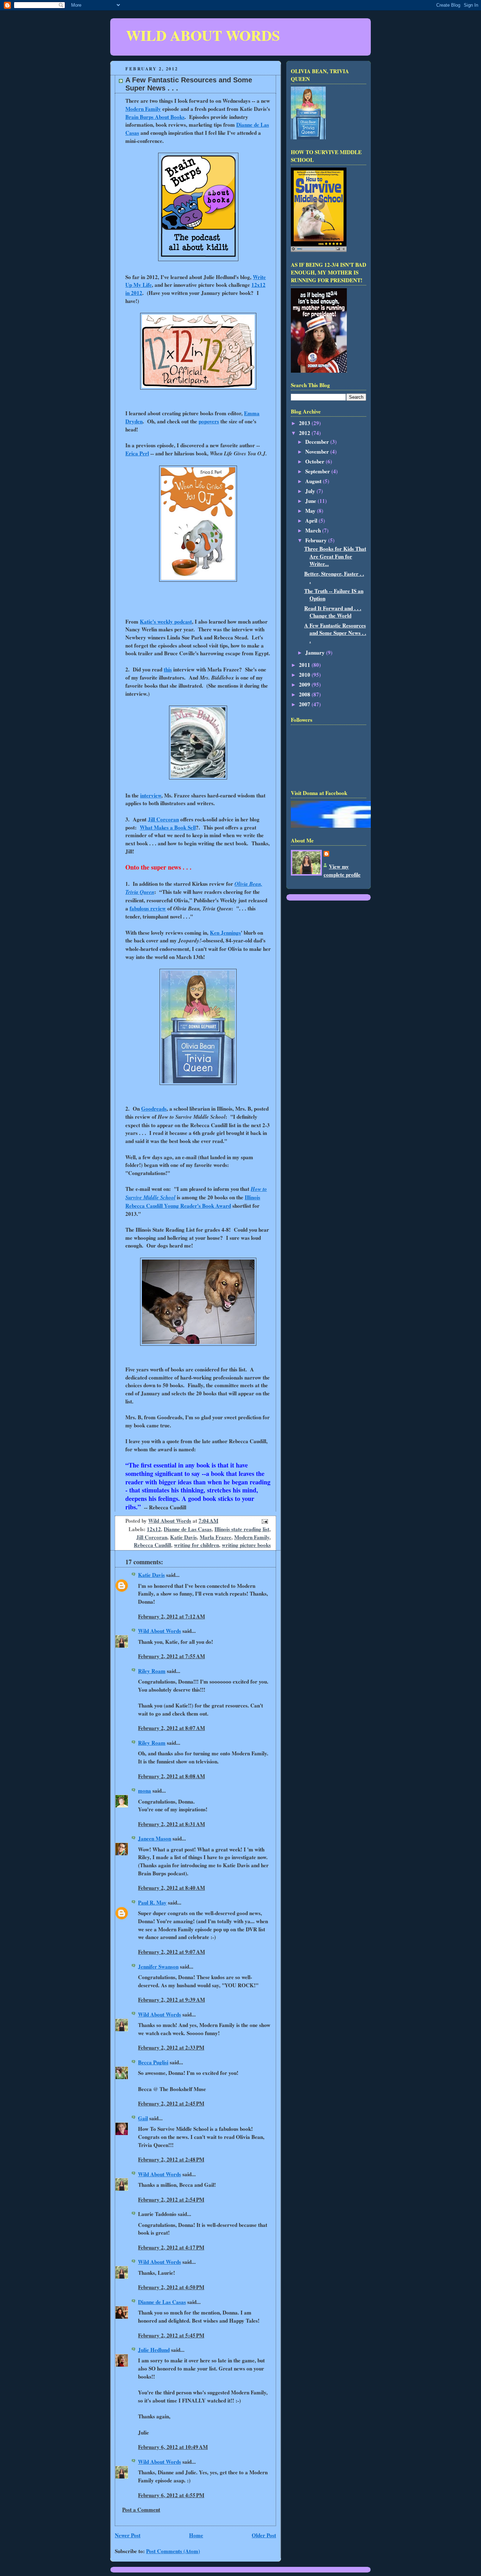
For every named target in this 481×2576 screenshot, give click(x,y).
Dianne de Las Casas (188, 1529)
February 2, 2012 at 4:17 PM (171, 2247)
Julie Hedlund (154, 2350)
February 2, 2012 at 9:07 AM (171, 1952)
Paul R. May (152, 1902)
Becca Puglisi (153, 2062)
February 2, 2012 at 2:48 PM (171, 2159)
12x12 (154, 1529)
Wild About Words (160, 1631)
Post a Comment (141, 2509)
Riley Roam (152, 1671)
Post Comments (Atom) (173, 2551)
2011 (305, 665)
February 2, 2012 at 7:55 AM (171, 1656)
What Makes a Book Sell (168, 827)
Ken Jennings (225, 933)
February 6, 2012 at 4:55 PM (171, 2495)
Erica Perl (137, 453)
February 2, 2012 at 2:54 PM (171, 2199)
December (318, 442)
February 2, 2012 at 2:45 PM (171, 2103)
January (316, 652)
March (314, 530)
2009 (305, 684)
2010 (305, 675)
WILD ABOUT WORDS (203, 35)
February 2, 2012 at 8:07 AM (171, 1728)
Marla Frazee (215, 1537)
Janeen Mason (155, 1838)
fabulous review (148, 908)
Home (196, 2535)
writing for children (196, 1545)
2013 (305, 423)
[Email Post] (264, 1521)
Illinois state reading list (242, 1529)
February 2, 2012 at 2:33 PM (171, 2047)
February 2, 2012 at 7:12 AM (171, 1616)
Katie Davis (183, 1537)
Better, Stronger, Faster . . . (334, 577)
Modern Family (143, 109)
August (314, 481)
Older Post (264, 2535)
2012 (305, 433)
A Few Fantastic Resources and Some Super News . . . (335, 633)
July (311, 491)
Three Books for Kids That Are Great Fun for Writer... (335, 556)
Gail (143, 2118)
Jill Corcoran (163, 819)
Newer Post (128, 2535)
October (316, 461)
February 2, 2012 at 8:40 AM (171, 1888)
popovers (209, 421)
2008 (305, 694)
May (311, 511)
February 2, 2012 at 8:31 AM (171, 1824)
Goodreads (154, 1109)
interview (151, 795)
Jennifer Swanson (158, 1966)
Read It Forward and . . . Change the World (333, 612)
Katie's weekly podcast (166, 621)
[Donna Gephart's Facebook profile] (348, 826)
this (168, 669)
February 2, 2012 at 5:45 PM (171, 2335)
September (318, 471)
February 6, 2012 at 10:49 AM (173, 2447)
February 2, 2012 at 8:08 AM (171, 1776)
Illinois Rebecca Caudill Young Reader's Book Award (193, 1201)
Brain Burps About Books (155, 117)
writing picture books (246, 1545)
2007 (305, 704)
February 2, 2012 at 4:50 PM (171, 2287)
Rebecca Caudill (152, 1545)
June (311, 501)
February (317, 540)
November (318, 452)
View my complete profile (342, 870)
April (312, 520)
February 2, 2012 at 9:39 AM (171, 2000)
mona (145, 1791)
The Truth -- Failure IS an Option (334, 595)
